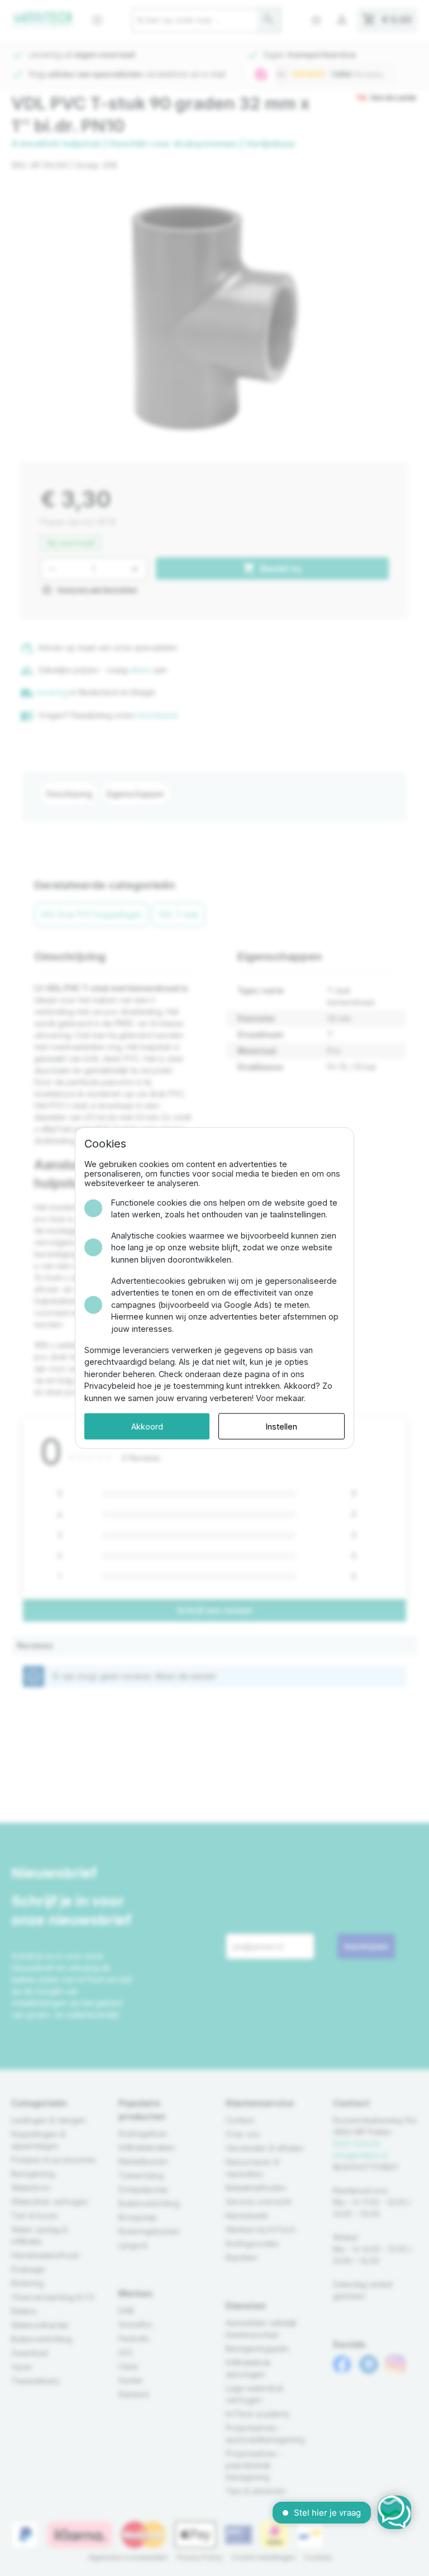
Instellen (282, 1426)
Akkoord (147, 1426)
